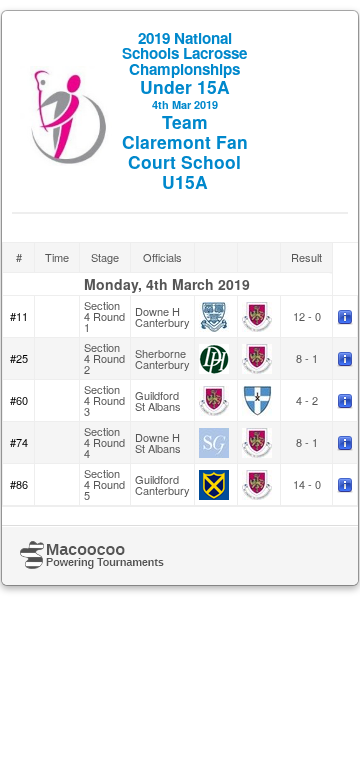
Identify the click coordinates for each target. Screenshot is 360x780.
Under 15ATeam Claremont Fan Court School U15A (185, 110)
